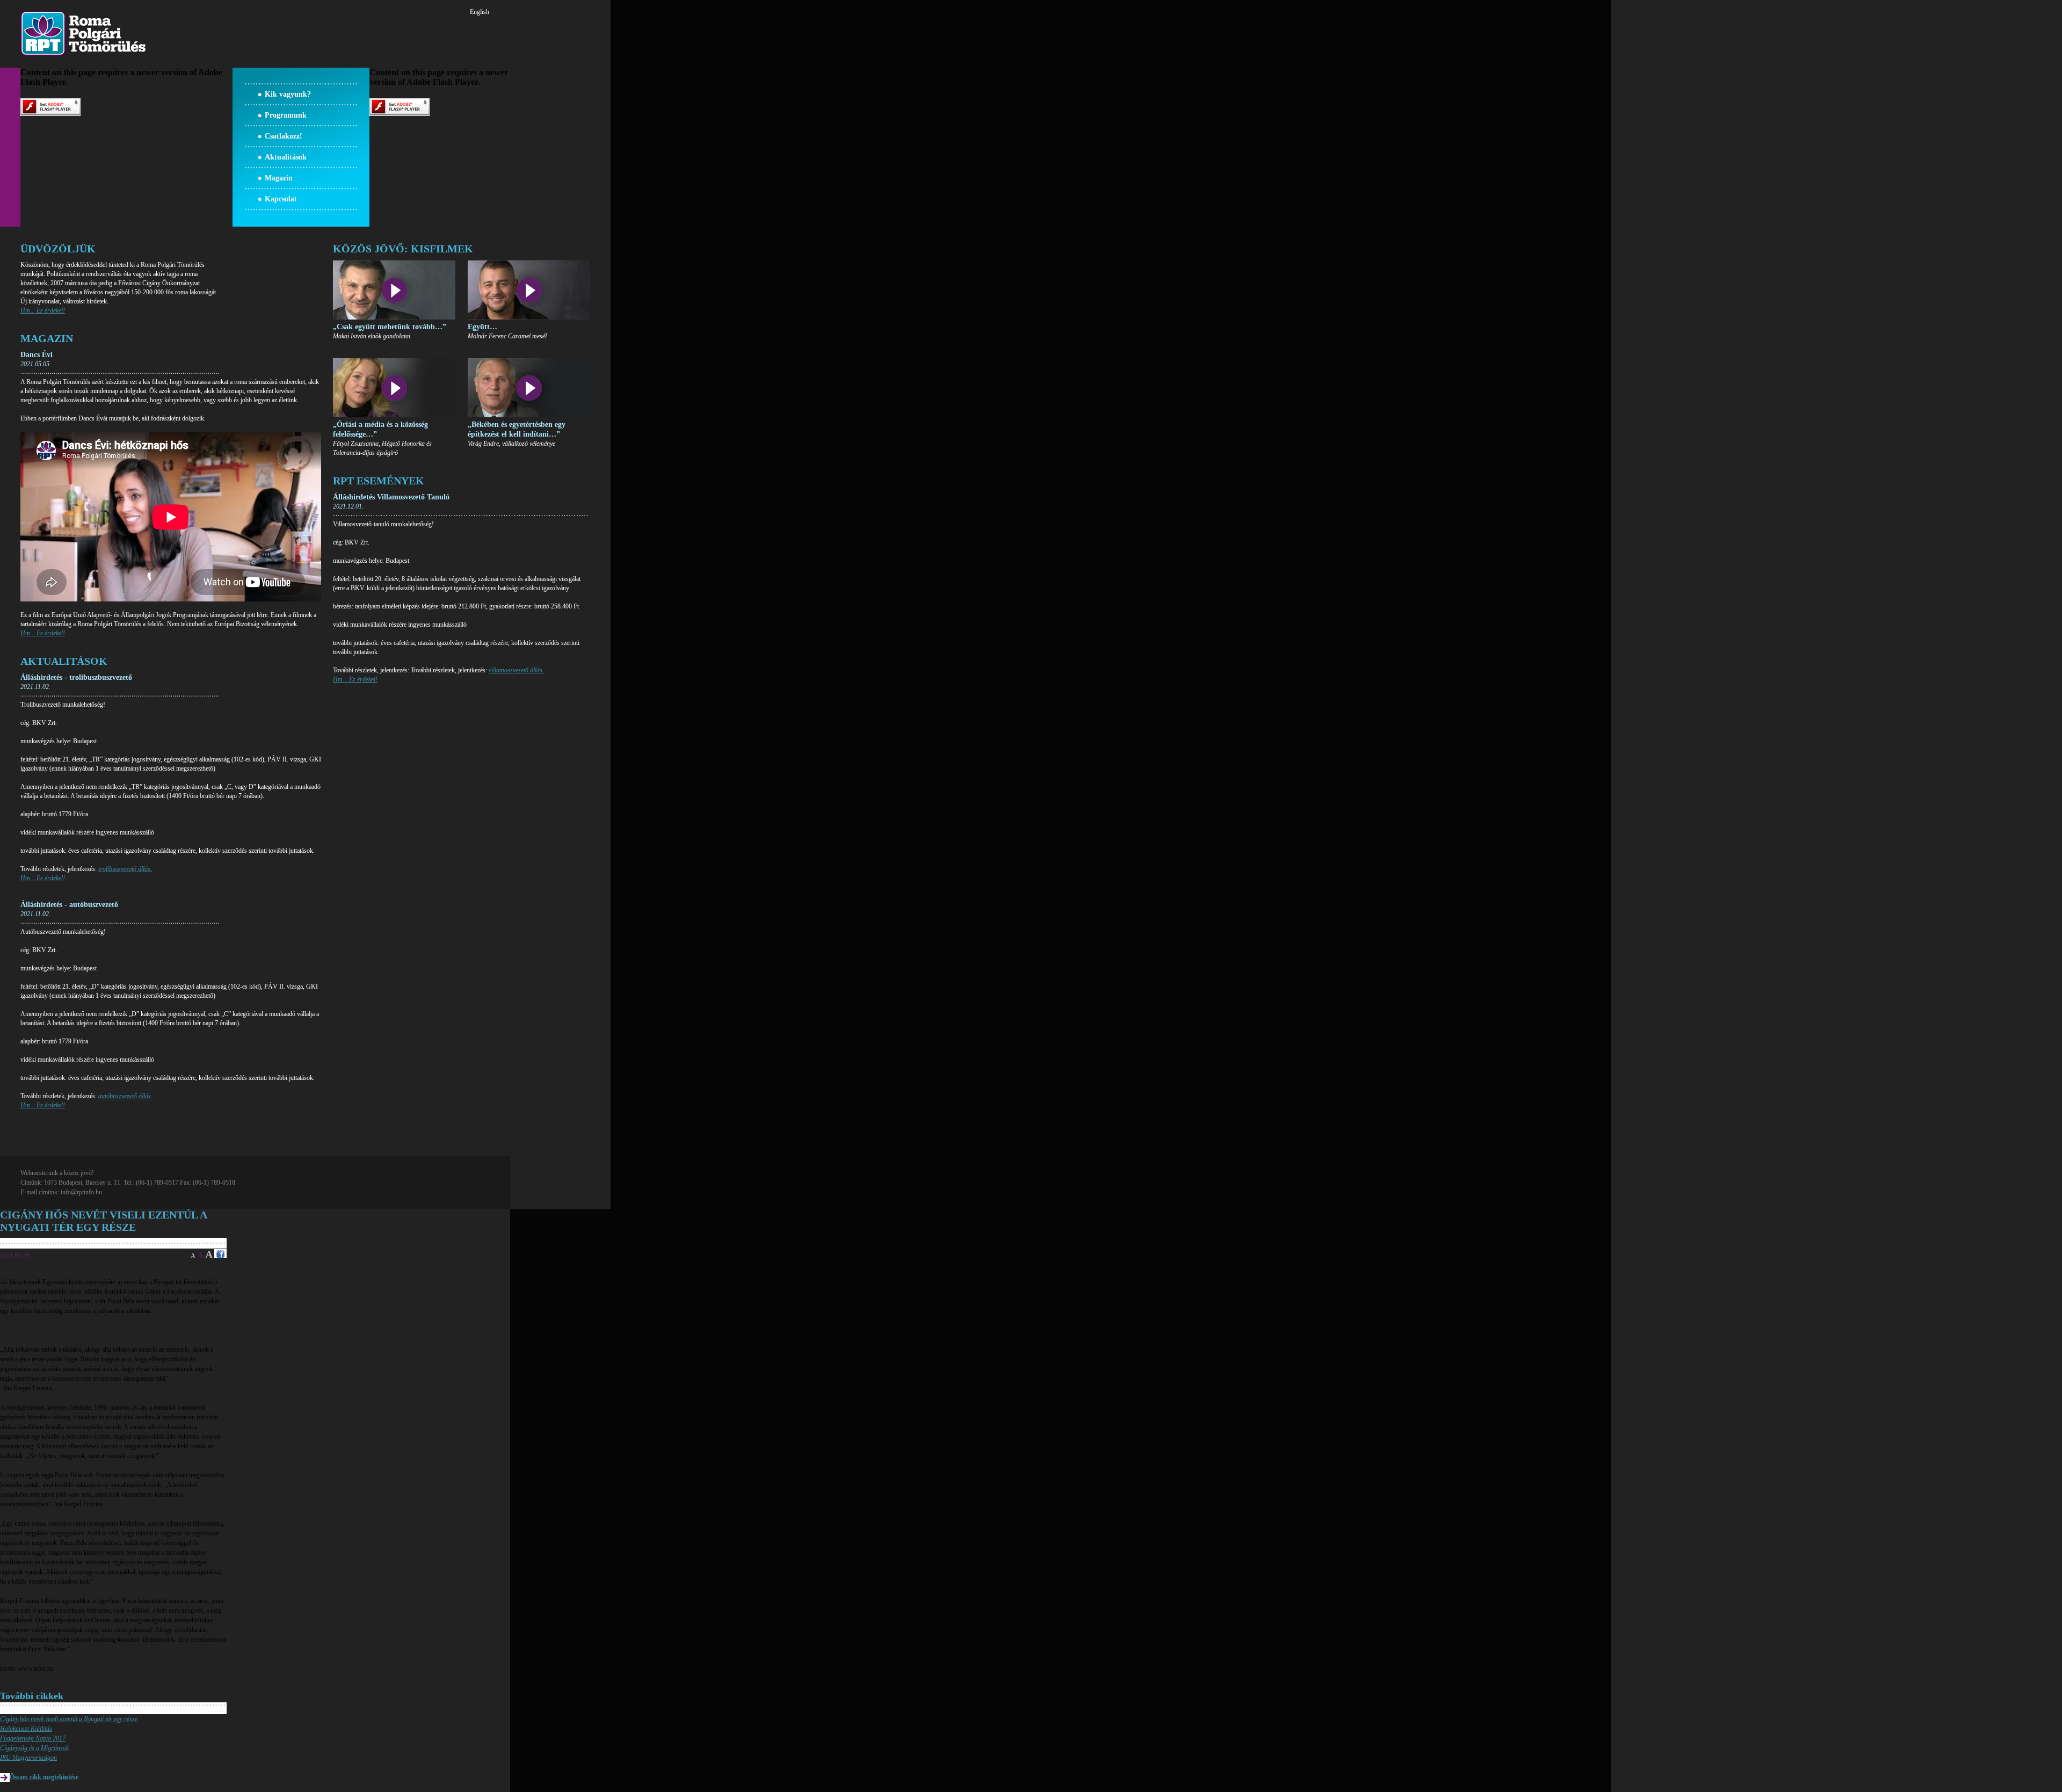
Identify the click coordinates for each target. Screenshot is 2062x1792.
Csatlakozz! (284, 136)
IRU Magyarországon (28, 1758)
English (480, 12)
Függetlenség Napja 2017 (33, 1738)
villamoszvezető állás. (516, 670)
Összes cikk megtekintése (44, 1777)
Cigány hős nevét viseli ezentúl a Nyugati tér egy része (69, 1719)
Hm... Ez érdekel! (43, 310)
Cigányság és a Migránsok (34, 1748)
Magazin (279, 178)
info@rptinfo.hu (81, 1192)
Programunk (286, 115)
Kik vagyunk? (288, 94)
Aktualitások (286, 157)
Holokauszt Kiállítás (26, 1729)
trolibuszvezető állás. (125, 869)
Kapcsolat (281, 199)
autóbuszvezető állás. (125, 1096)
